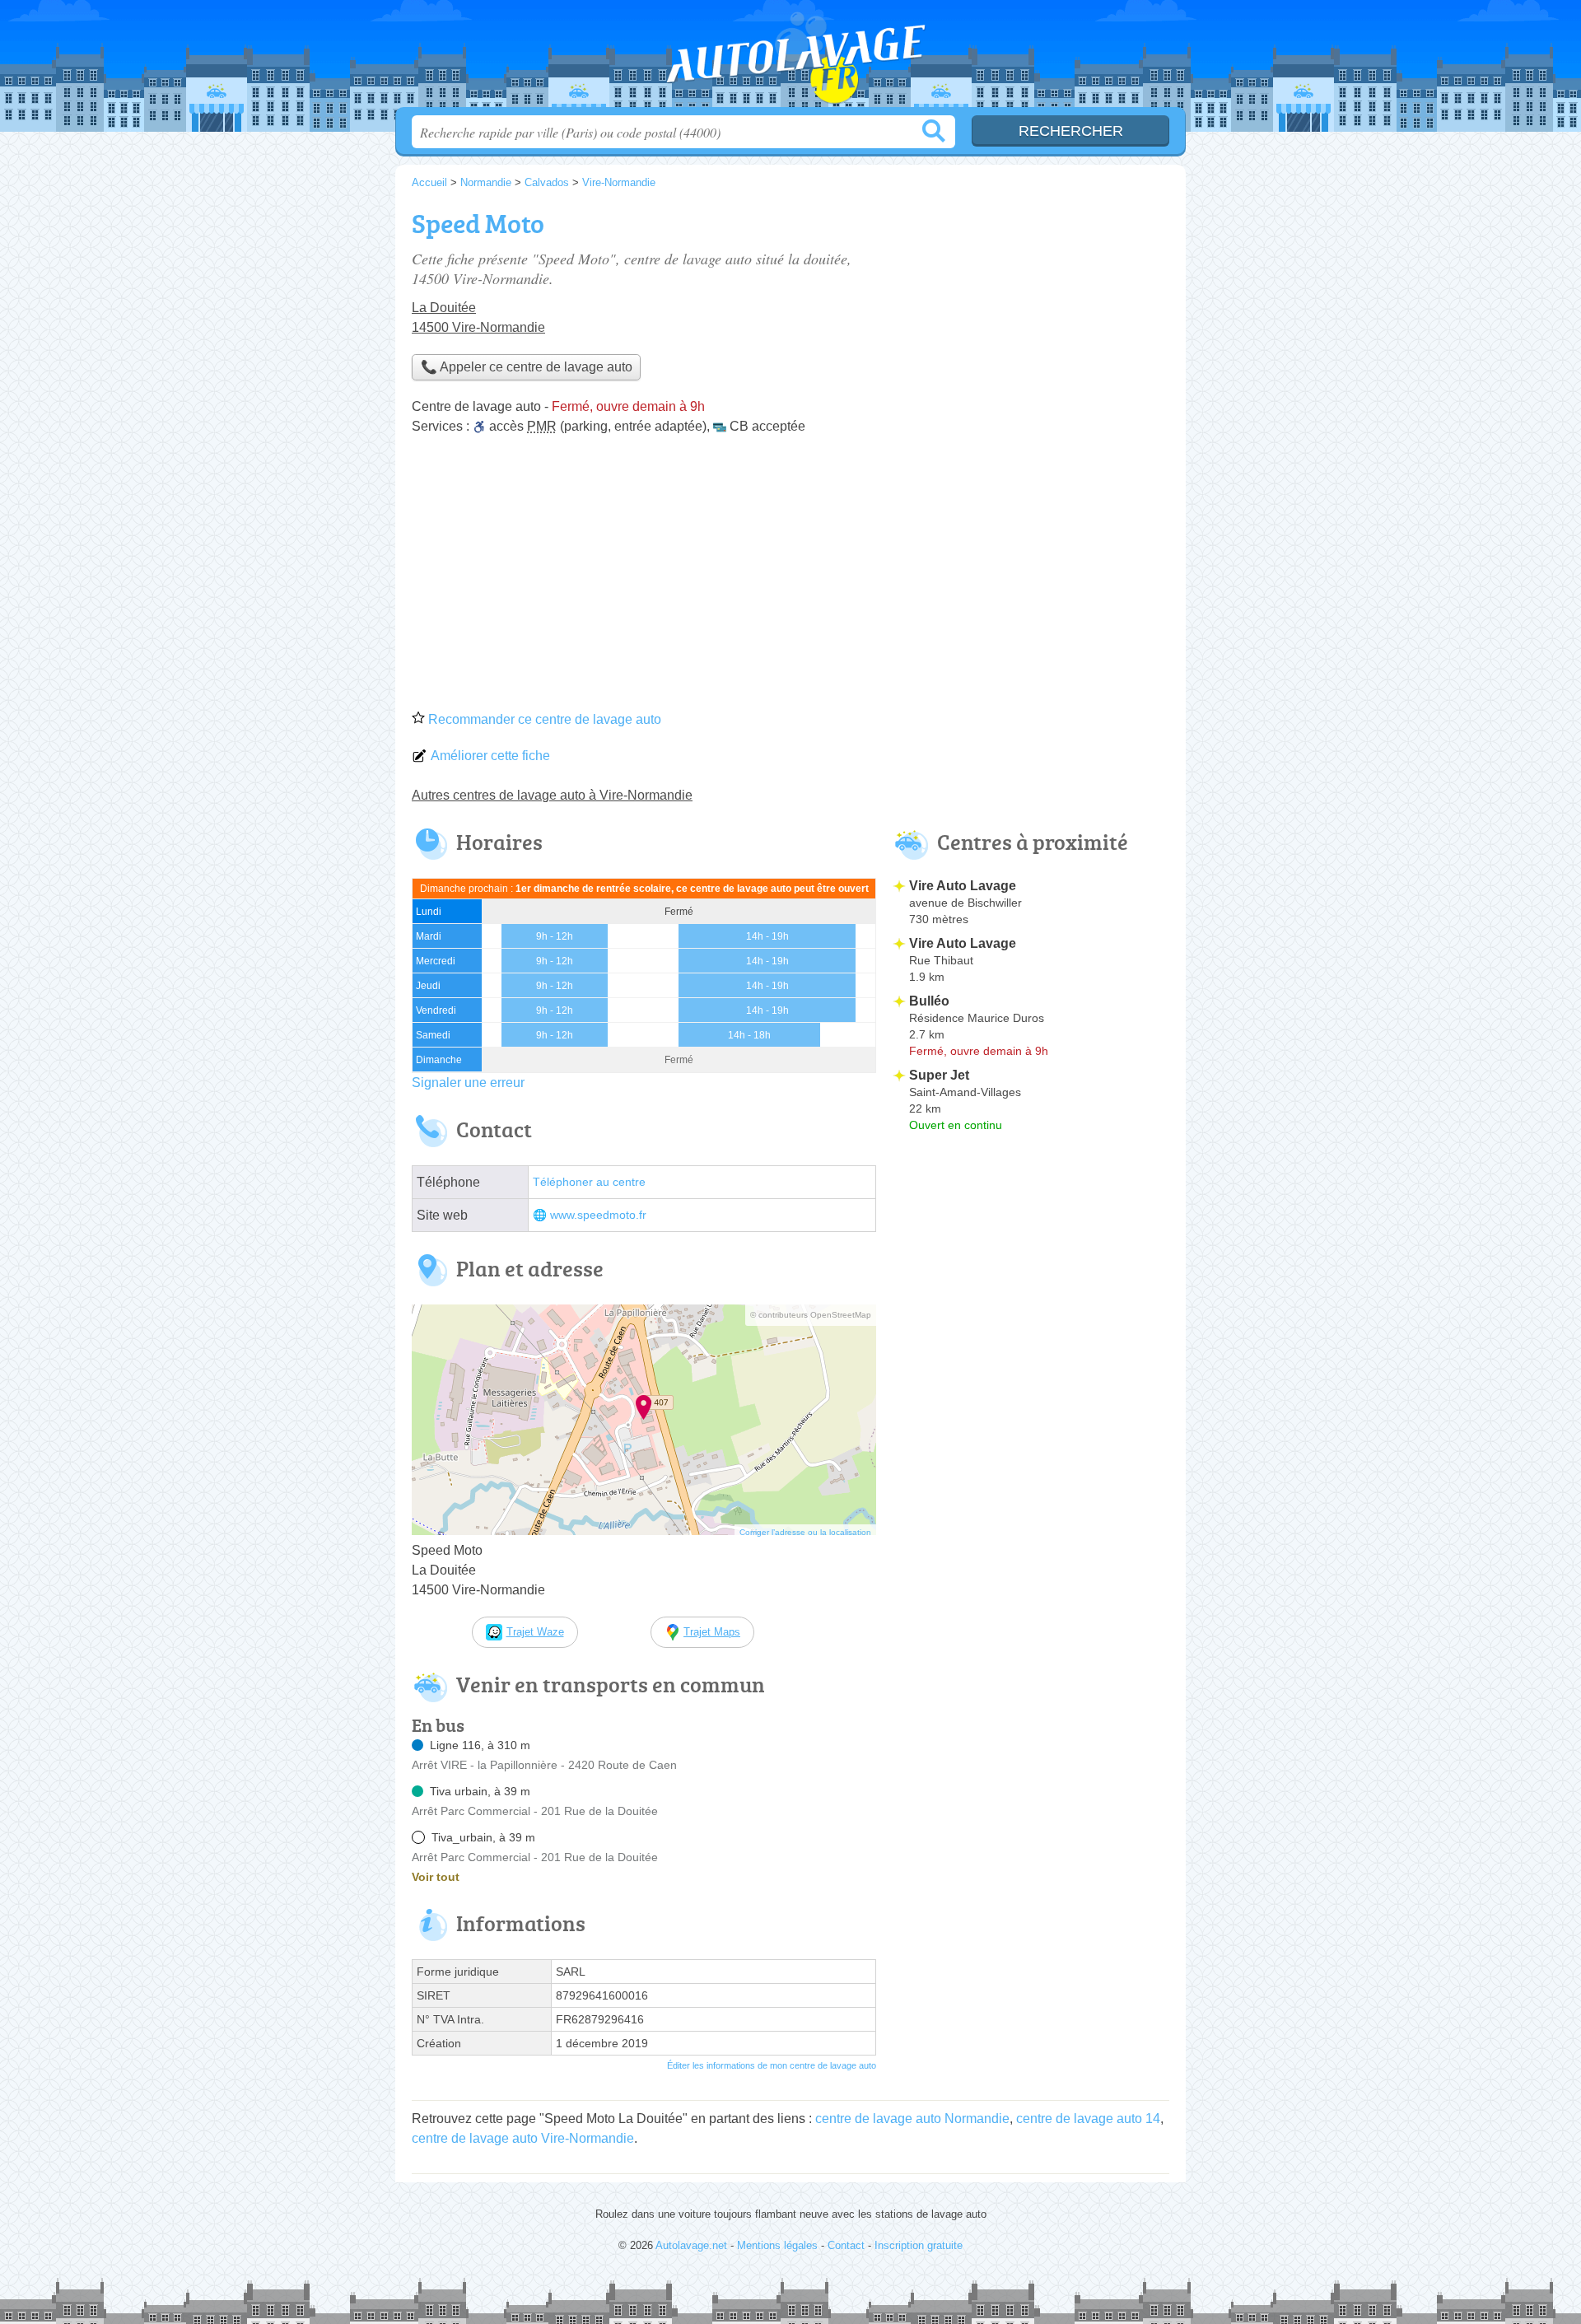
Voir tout (436, 1877)
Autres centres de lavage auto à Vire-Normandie (552, 795)
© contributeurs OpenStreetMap (811, 1315)
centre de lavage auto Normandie (912, 2119)
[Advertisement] (790, 578)
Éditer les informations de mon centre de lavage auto (772, 2065)
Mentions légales (777, 2245)
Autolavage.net (790, 58)
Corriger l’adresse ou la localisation (805, 1532)
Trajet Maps (712, 1632)
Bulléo (929, 1001)
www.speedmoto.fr (598, 1215)
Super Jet (939, 1075)
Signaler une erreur (468, 1083)
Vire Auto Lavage (963, 886)
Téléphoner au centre (589, 1182)
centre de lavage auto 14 (1088, 2119)
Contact (846, 2245)
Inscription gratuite (919, 2245)
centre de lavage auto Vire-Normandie (523, 2138)
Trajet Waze (535, 1632)
